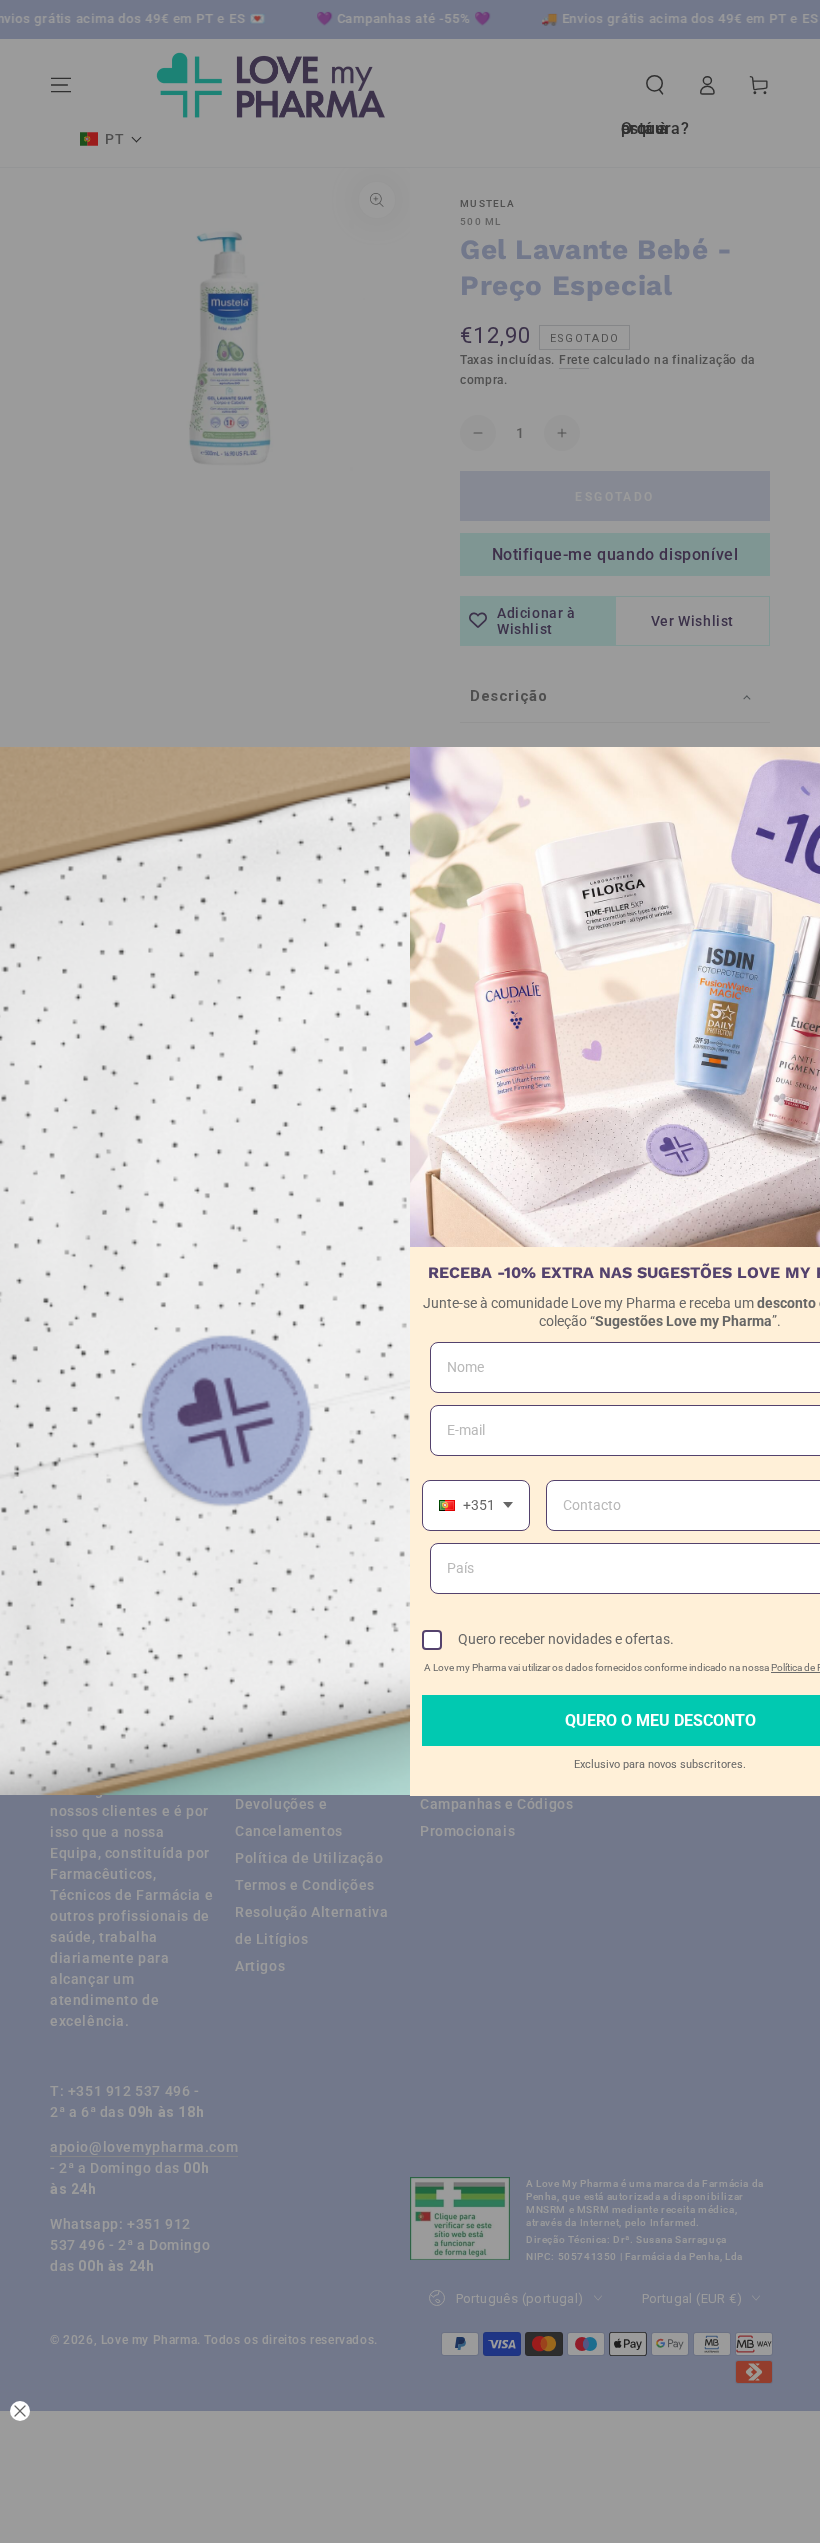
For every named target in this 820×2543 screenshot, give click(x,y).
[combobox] (476, 1505)
